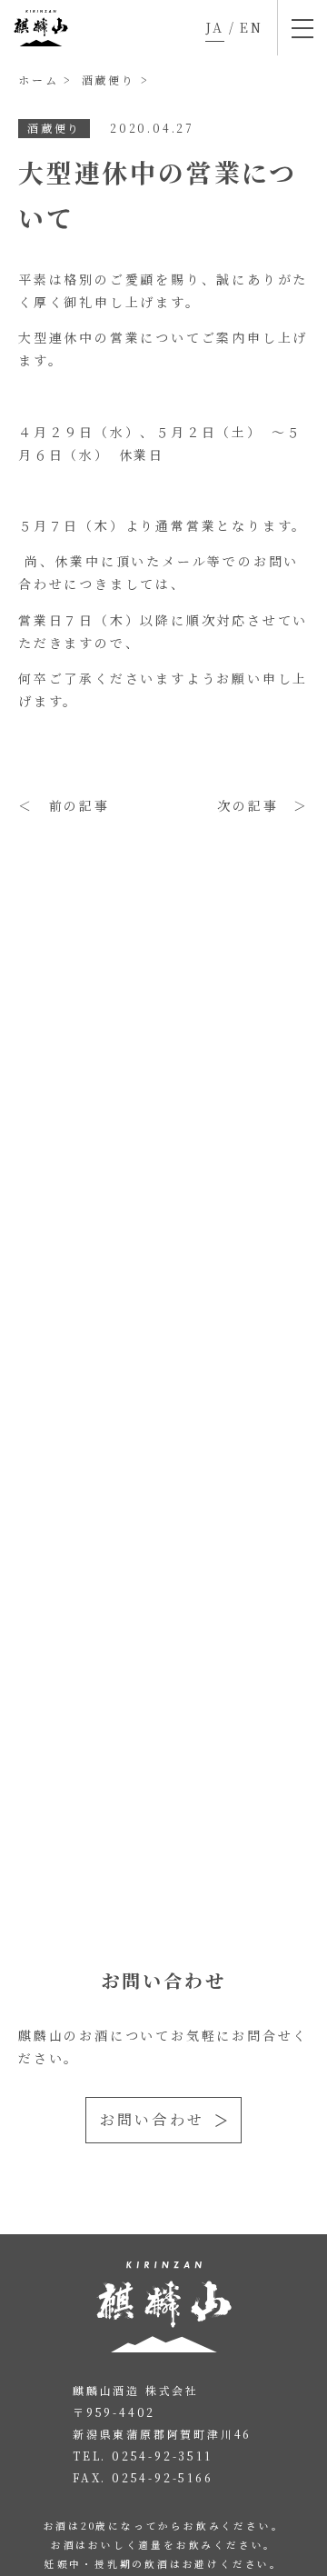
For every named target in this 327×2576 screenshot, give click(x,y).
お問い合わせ (152, 2119)
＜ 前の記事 (64, 805)
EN (252, 27)
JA (215, 27)
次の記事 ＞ (263, 805)
